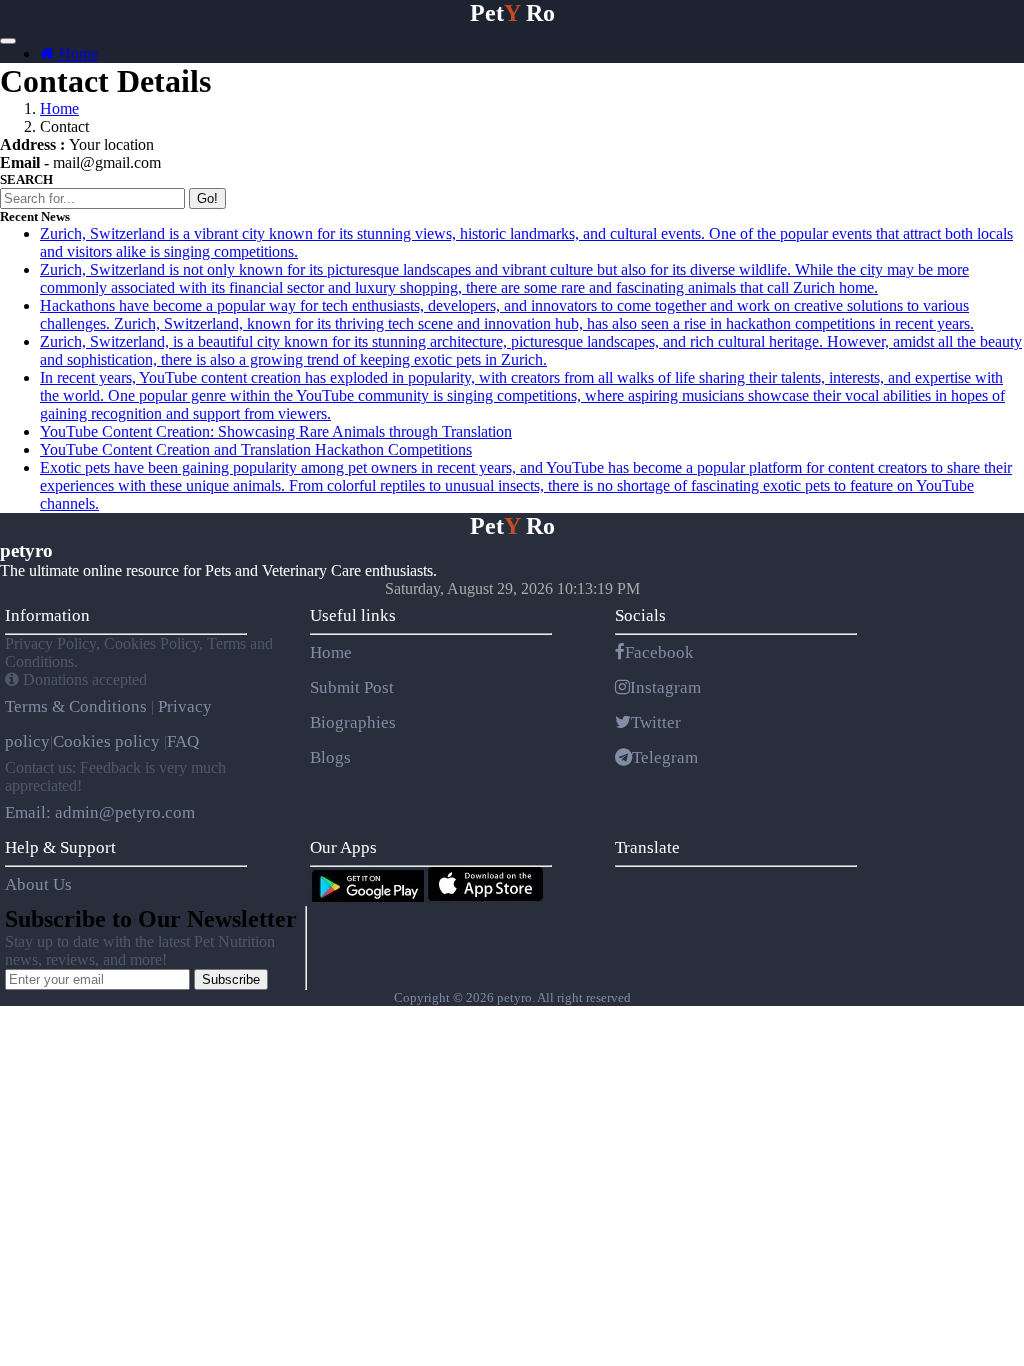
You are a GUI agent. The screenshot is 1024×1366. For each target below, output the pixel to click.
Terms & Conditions (78, 706)
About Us (38, 884)
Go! (207, 198)
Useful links (353, 615)
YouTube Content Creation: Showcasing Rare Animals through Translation (276, 431)
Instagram (665, 687)
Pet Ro (512, 13)
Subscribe (231, 979)
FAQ (183, 741)
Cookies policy (106, 741)
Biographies (353, 722)
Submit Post (352, 687)
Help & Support (60, 847)
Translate (647, 847)
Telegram (665, 757)
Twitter (656, 722)
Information (47, 615)
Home (76, 53)
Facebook (659, 652)
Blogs (330, 757)
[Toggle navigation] (8, 41)
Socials (640, 615)
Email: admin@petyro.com (100, 812)
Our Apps (343, 847)
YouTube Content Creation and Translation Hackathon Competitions (256, 449)
